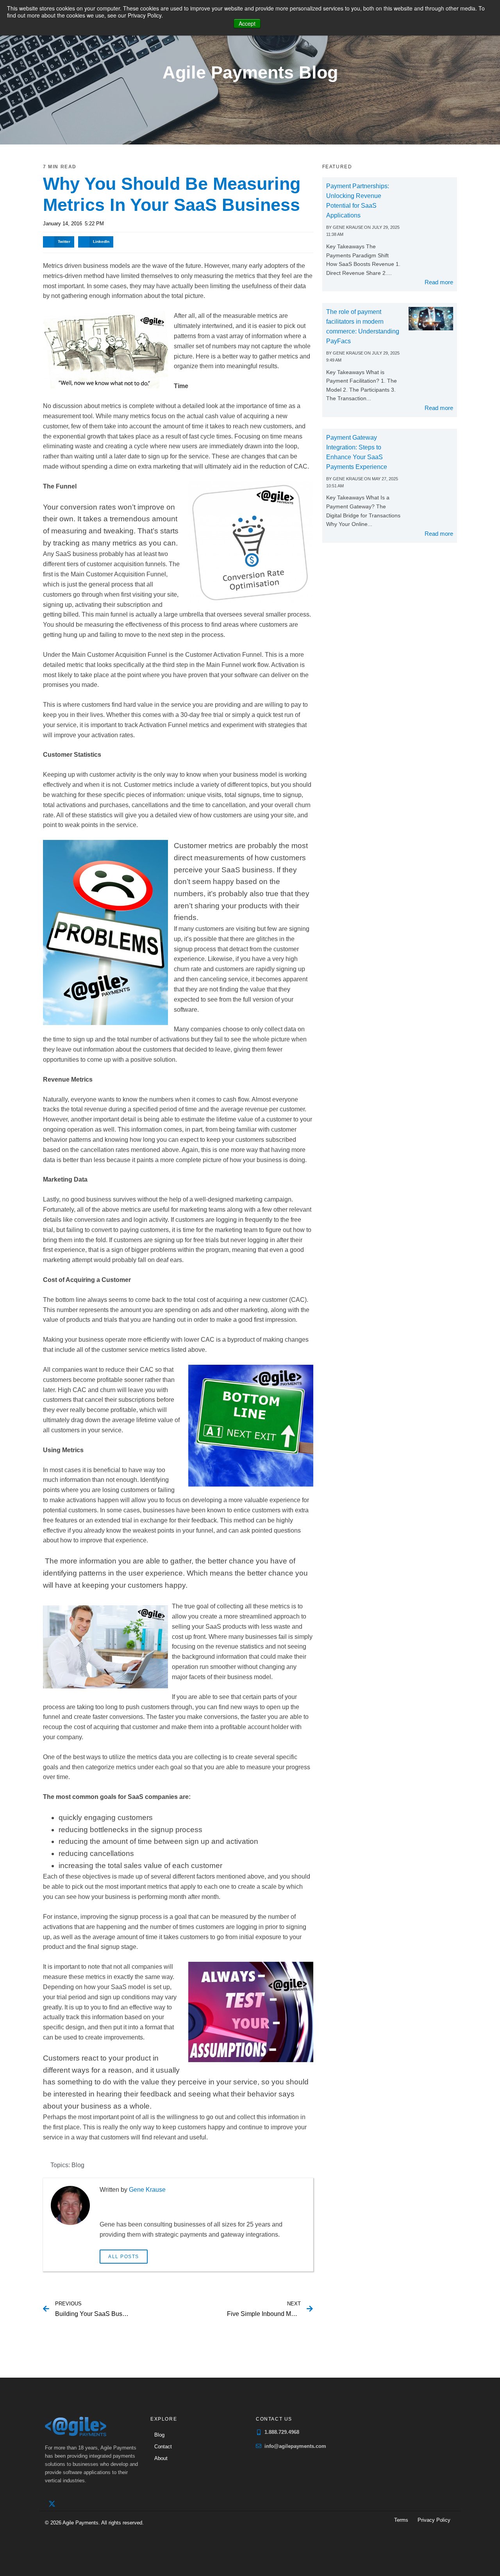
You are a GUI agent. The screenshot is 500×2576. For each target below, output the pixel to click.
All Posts (124, 2257)
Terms (401, 2520)
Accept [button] (247, 23)
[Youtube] (84, 2504)
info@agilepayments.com (295, 2446)
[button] (59, 242)
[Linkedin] (68, 2504)
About (161, 2458)
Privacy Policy (434, 2520)
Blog (78, 2165)
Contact (163, 2447)
